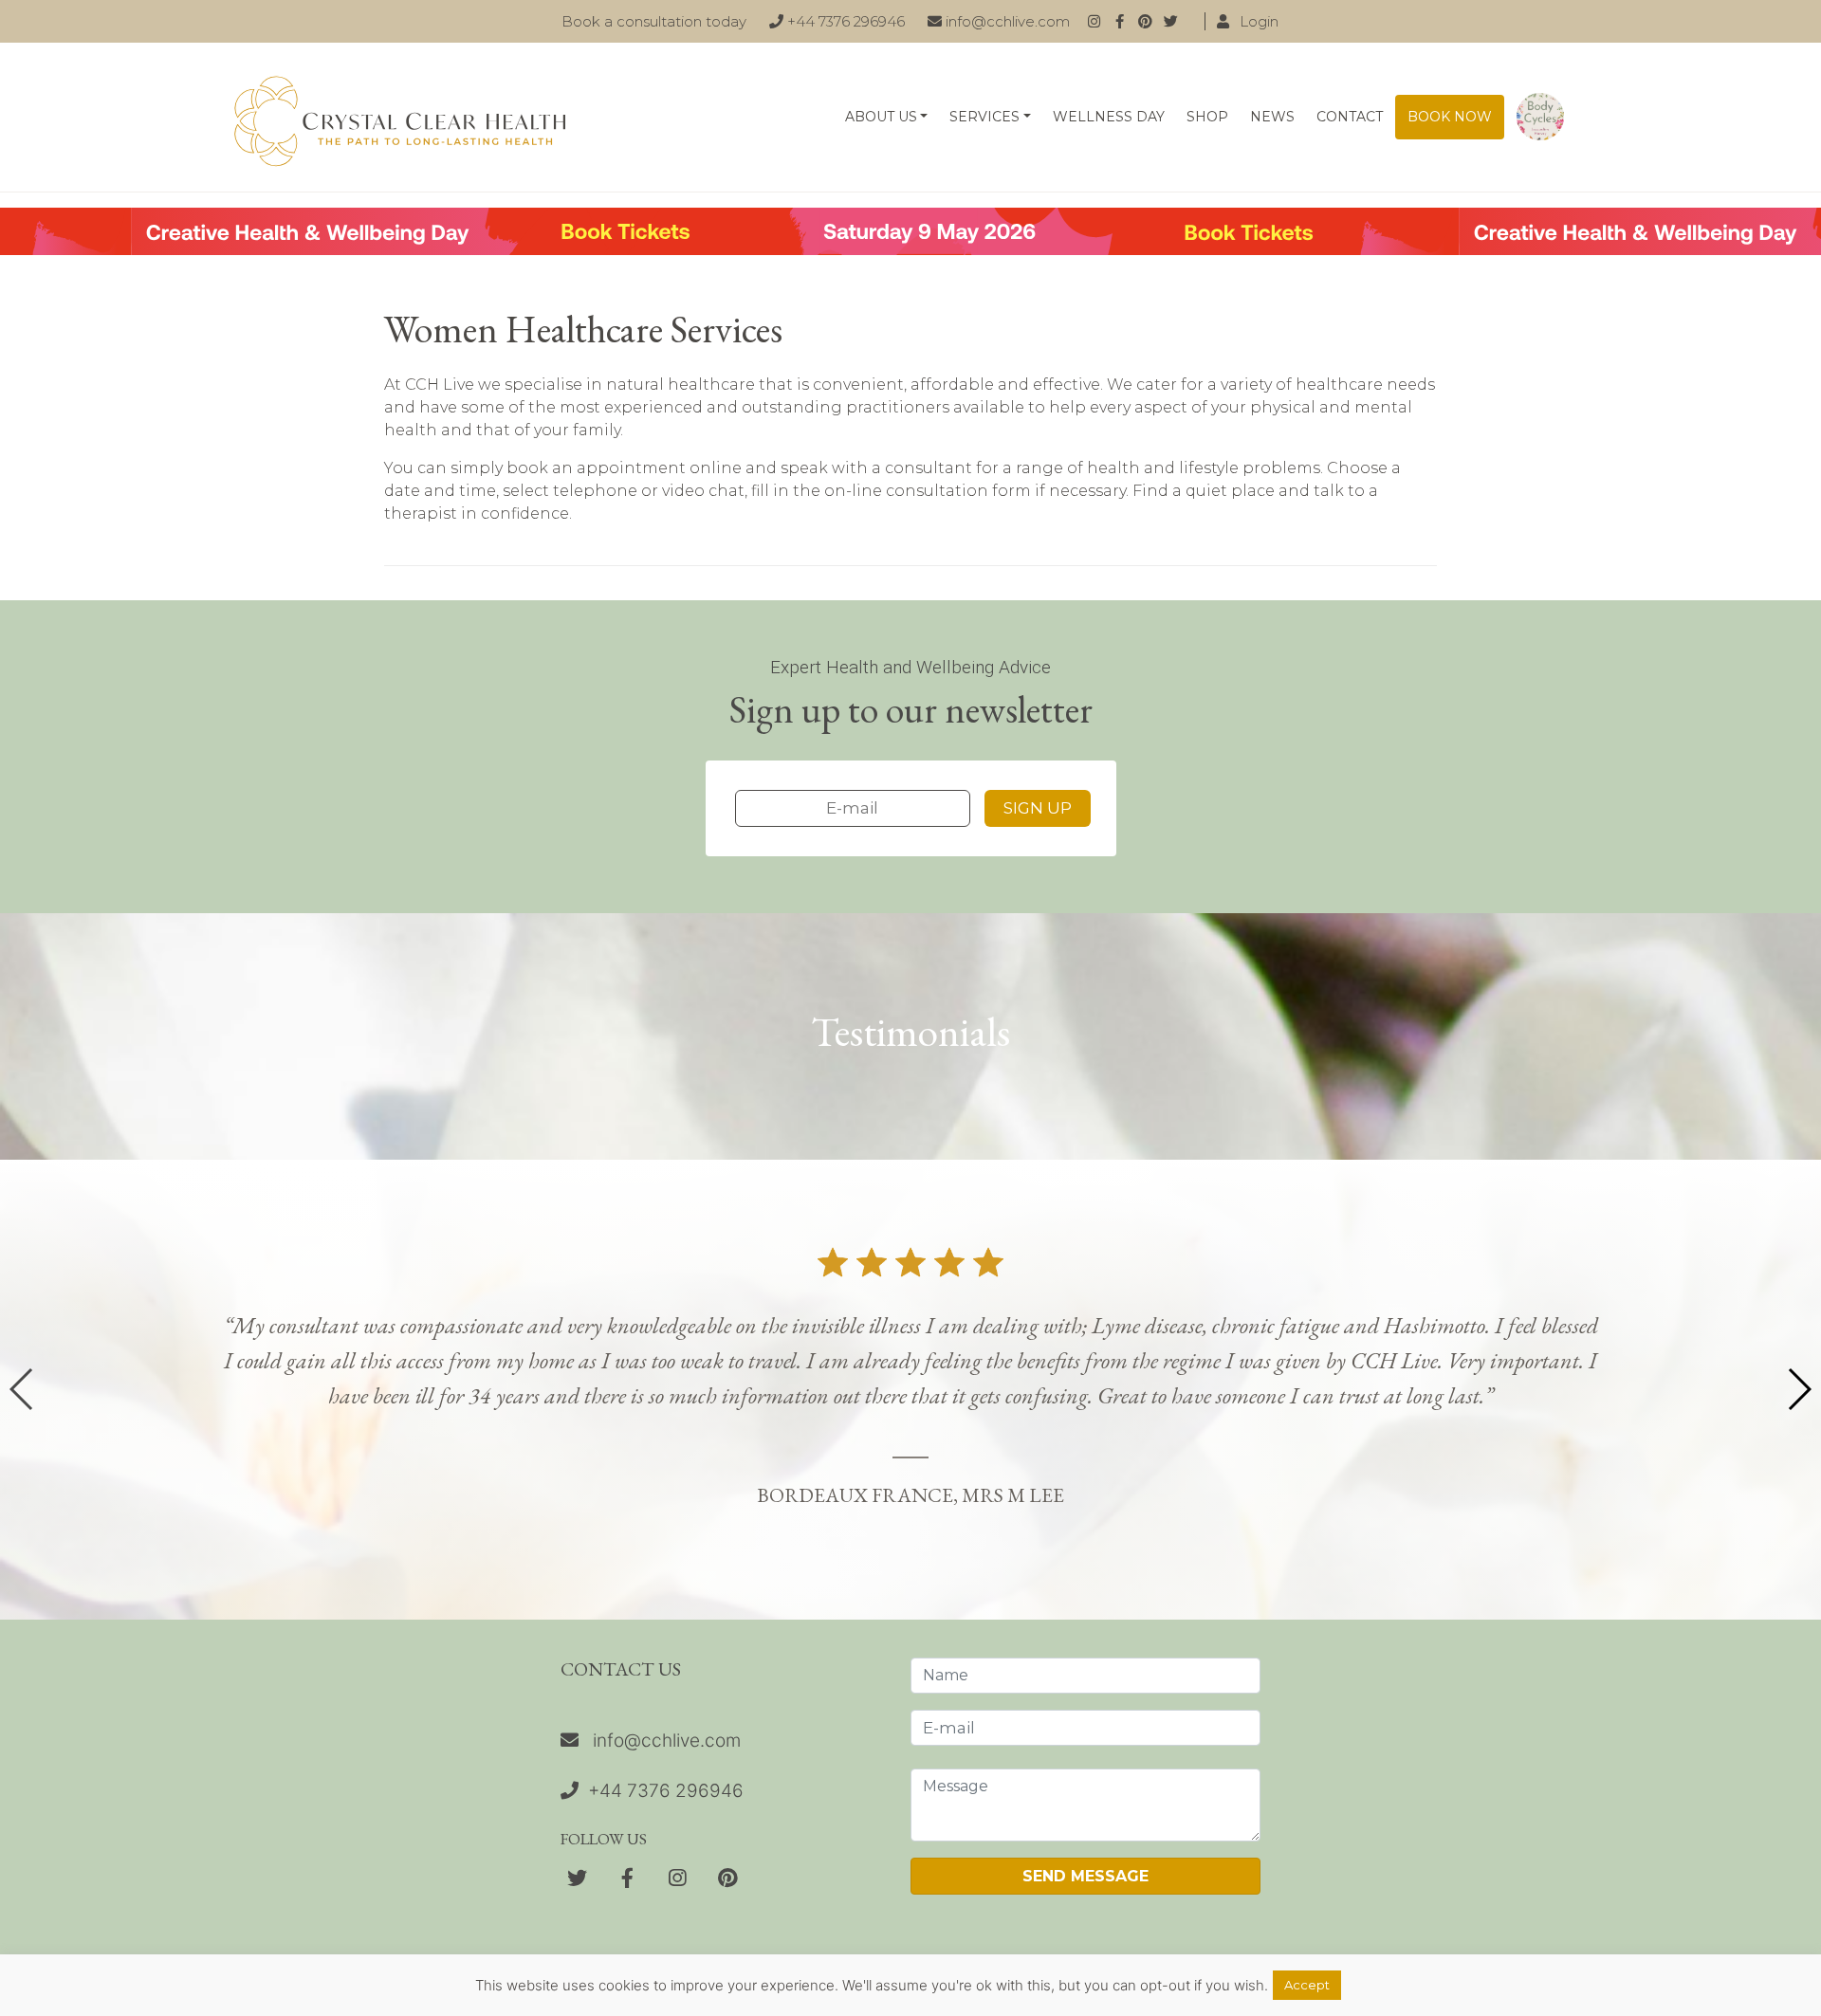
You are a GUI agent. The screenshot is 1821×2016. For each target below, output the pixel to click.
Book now (1450, 117)
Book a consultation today (654, 21)
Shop (1207, 117)
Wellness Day (1109, 117)
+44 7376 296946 (844, 21)
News (1272, 117)
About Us (881, 117)
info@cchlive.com (1006, 21)
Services (984, 117)
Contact (1350, 117)
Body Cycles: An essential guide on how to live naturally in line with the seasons (1540, 117)
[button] (1799, 1389)
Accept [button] (1307, 1985)
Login (1257, 21)
